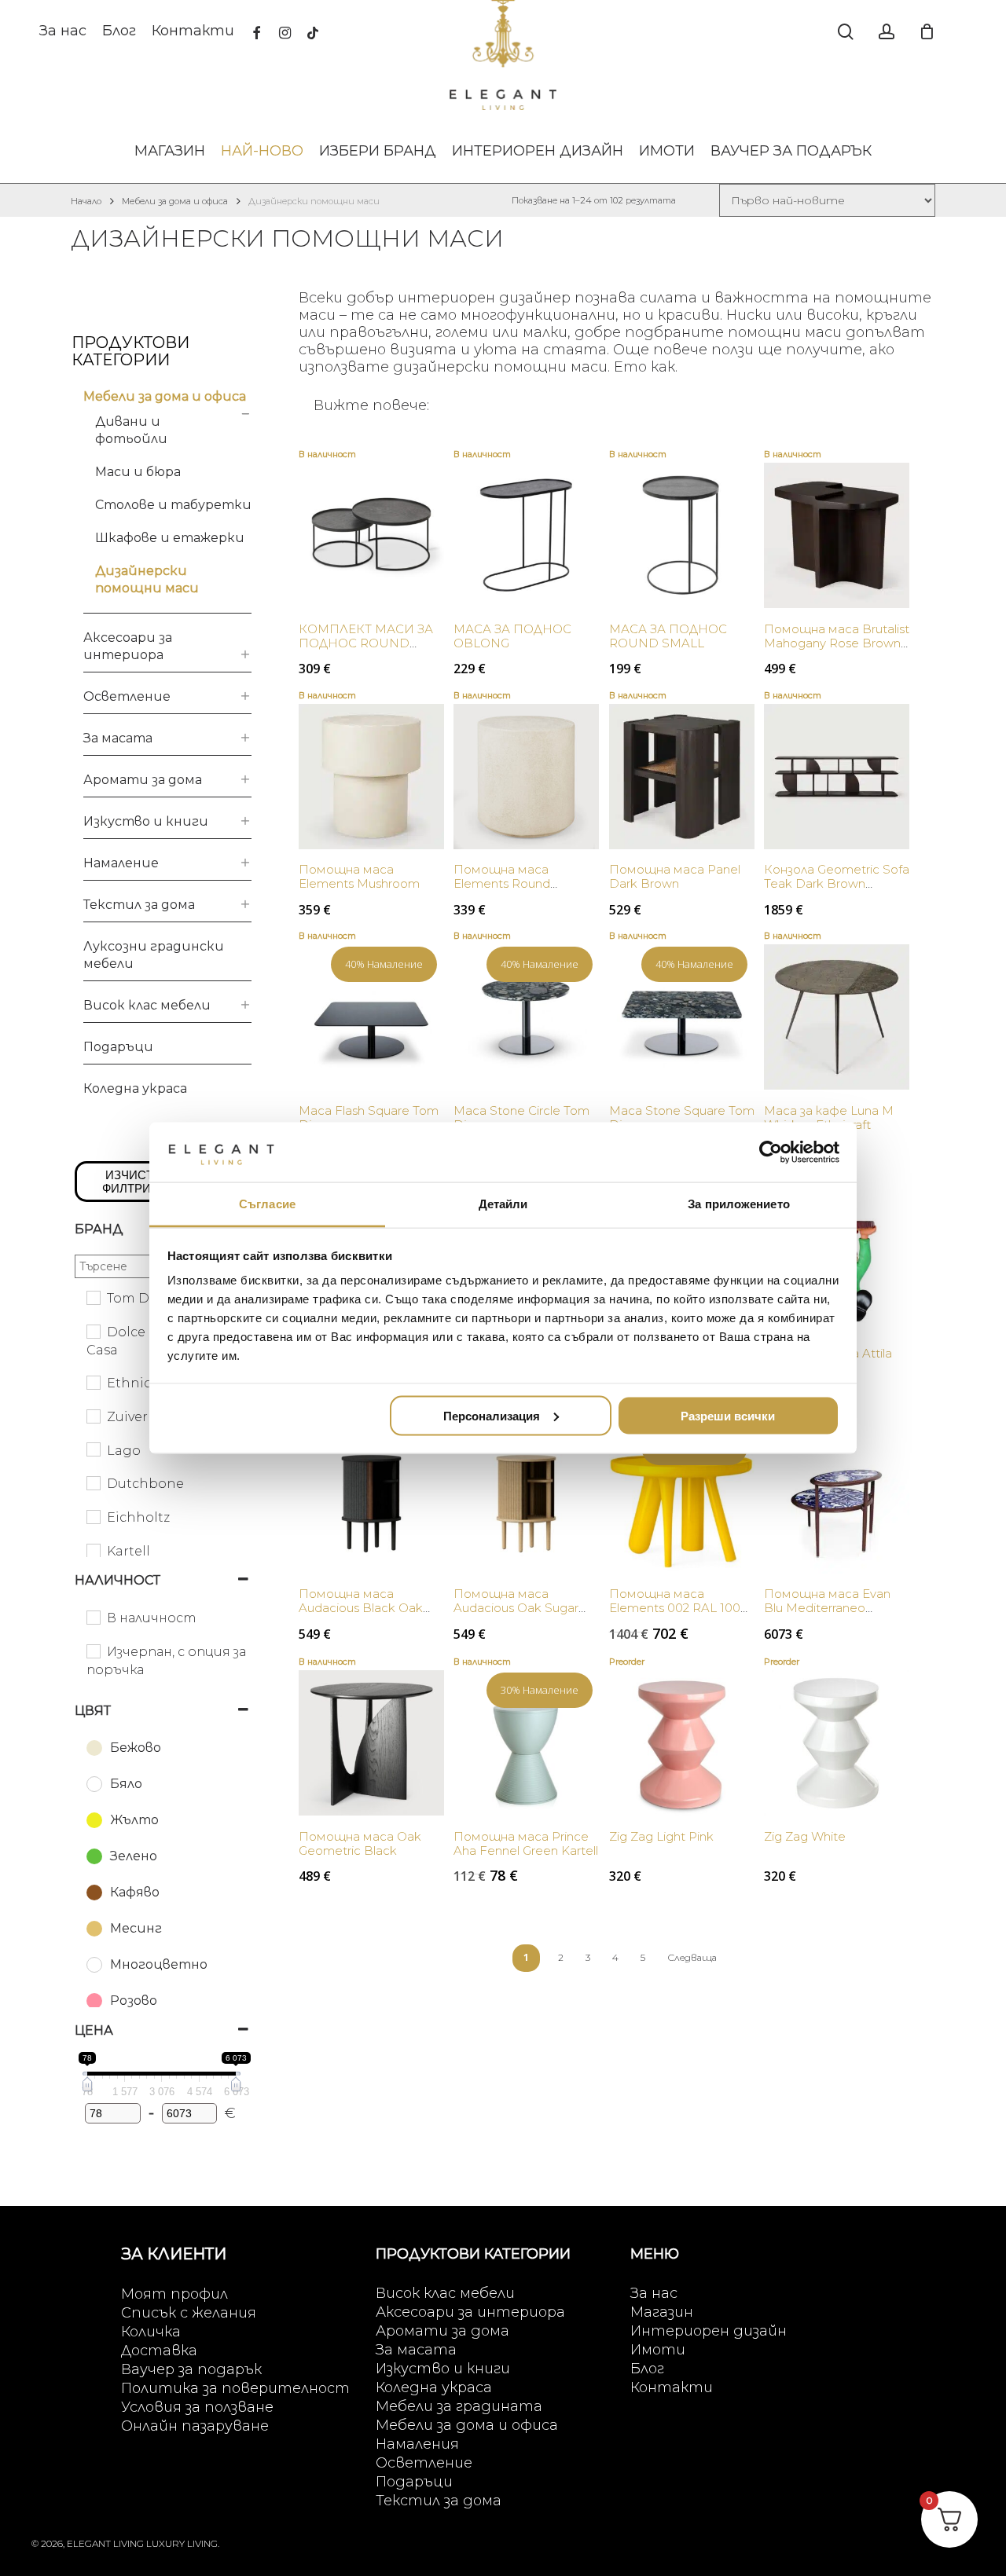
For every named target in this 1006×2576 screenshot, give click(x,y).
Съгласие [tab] (267, 1204)
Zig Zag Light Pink (661, 1836)
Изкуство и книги (146, 821)
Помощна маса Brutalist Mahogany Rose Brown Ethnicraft (837, 643)
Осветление (127, 696)
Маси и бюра (138, 472)
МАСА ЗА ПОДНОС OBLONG (512, 636)
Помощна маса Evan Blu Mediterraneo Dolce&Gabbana (827, 1608)
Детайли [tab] (503, 1204)
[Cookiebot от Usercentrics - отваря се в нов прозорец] (771, 1152)
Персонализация (492, 1415)
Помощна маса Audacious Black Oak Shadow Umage (361, 1608)
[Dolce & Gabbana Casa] (93, 1331)
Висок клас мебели (147, 1005)
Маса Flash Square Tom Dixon (369, 1118)
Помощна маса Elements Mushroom (359, 876)
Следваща (692, 1957)
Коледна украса (135, 1088)
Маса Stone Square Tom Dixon (682, 1118)
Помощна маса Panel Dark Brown (675, 876)
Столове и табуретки (173, 505)
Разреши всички (728, 1415)
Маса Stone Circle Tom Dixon (521, 1118)
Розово (134, 2001)
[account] (887, 32)
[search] (846, 32)
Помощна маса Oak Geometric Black (360, 1843)
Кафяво (135, 1892)
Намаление (121, 863)
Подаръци (118, 1047)
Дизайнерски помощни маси (147, 579)
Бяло (126, 1784)
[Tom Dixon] (93, 1297)
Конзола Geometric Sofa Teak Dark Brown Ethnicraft (837, 883)
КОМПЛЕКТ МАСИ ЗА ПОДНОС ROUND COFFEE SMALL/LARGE (369, 643)
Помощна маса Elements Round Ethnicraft (502, 883)
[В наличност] (93, 1617)
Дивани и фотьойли (131, 430)
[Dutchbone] (93, 1482)
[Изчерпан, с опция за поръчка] (93, 1651)
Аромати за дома (143, 780)
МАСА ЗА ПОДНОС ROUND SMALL (668, 636)
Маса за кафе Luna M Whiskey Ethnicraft (829, 1118)
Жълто (134, 1820)
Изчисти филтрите (134, 1182)
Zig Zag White (805, 1836)
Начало (86, 201)
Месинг (136, 1928)
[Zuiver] (93, 1416)
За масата (118, 738)
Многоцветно (159, 1964)
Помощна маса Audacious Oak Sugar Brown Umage (516, 1608)
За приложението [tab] (739, 1204)
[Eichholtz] (93, 1516)
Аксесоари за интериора (128, 646)
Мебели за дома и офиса (175, 201)
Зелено (134, 1856)
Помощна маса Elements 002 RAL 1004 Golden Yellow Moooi (679, 1608)
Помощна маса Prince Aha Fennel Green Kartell (526, 1843)
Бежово (136, 1748)
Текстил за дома (139, 905)
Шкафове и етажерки (170, 538)
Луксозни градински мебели (154, 955)
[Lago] (93, 1449)
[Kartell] (93, 1550)
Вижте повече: (371, 405)
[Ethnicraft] (93, 1382)
